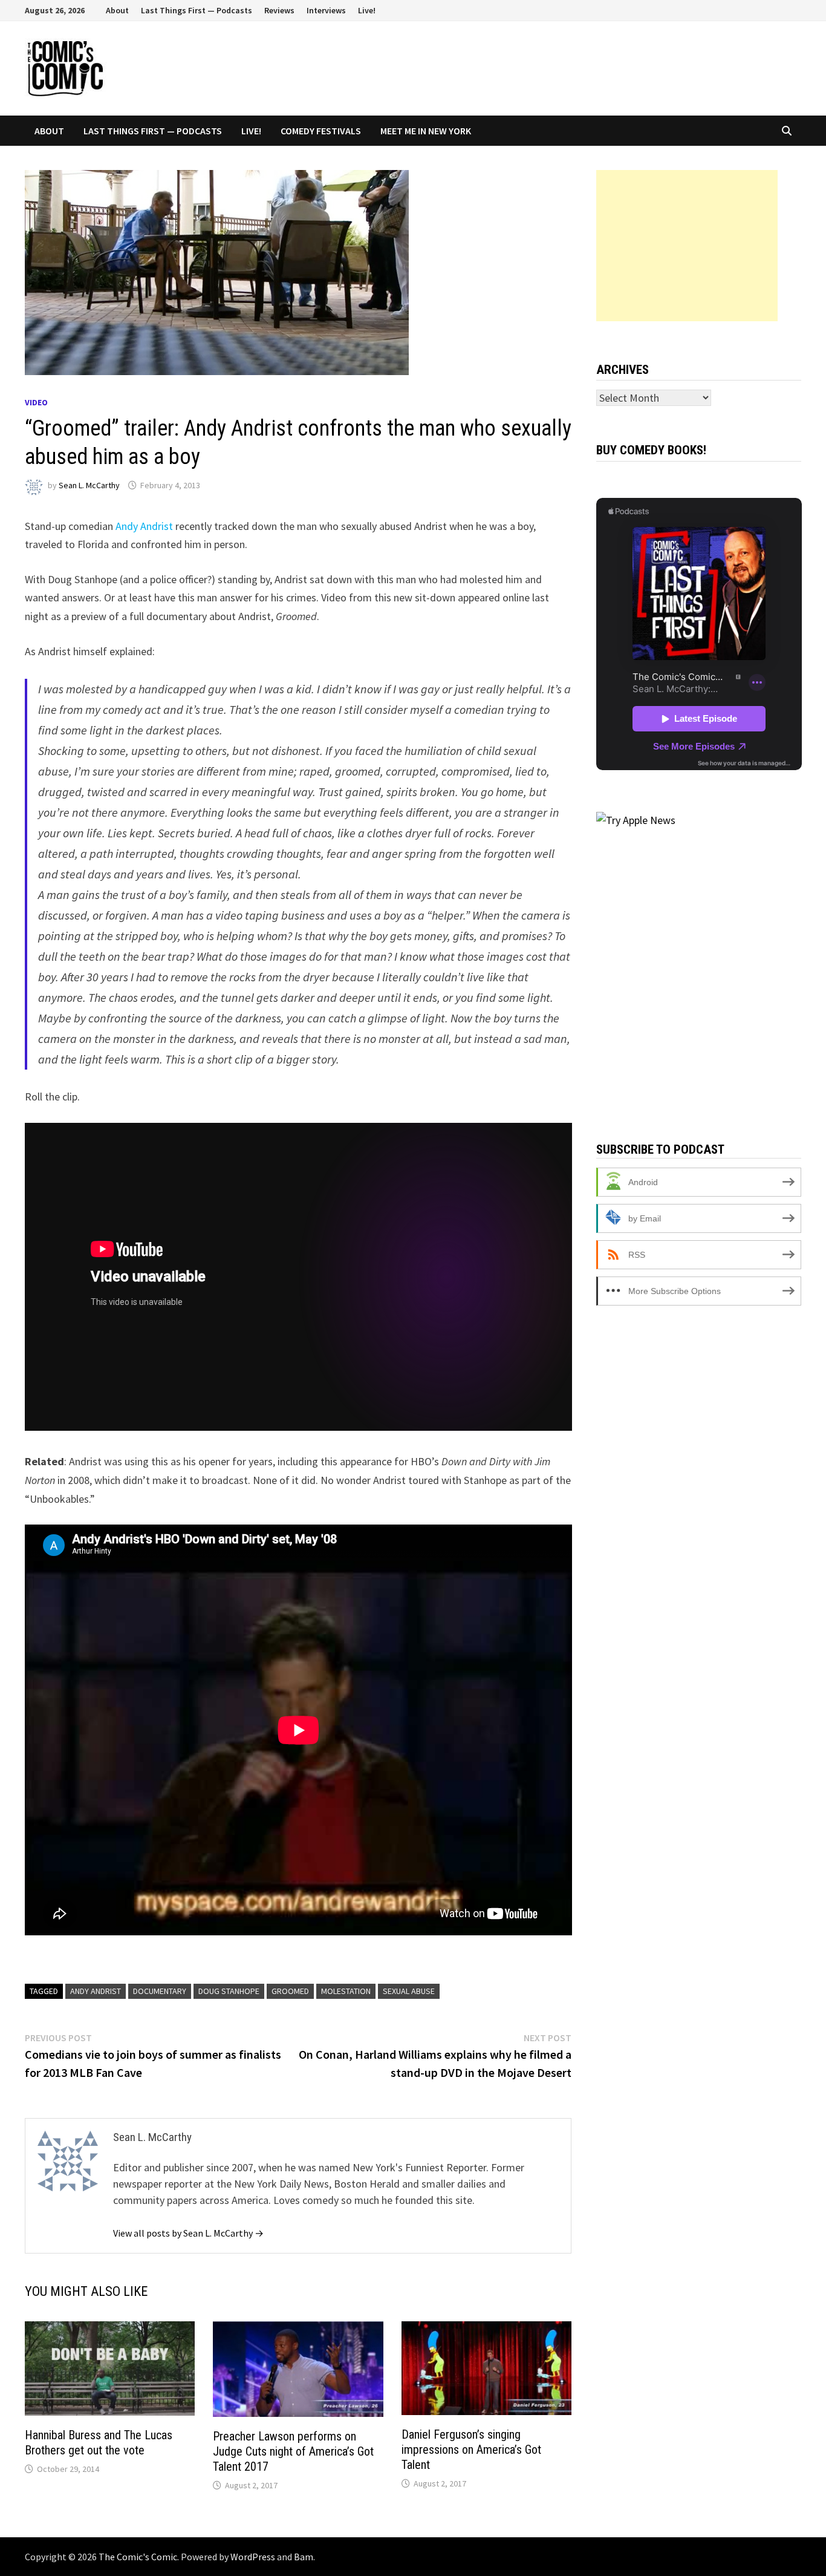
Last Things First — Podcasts (197, 10)
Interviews (326, 10)
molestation (346, 1991)
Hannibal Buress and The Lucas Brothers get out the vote (99, 2443)
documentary (160, 1991)
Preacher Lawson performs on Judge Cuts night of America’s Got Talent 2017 (293, 2451)
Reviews (279, 10)
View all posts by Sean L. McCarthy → (188, 2233)
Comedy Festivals (321, 131)
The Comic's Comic (138, 2557)
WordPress (253, 2557)
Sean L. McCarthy (89, 485)
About (117, 10)
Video (36, 402)
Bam (304, 2557)
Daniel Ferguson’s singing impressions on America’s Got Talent (471, 2450)
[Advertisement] (687, 246)
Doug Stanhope (229, 1991)
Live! (367, 10)
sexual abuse (409, 1991)
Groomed (290, 1991)
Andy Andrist (144, 526)
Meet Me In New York (426, 131)
